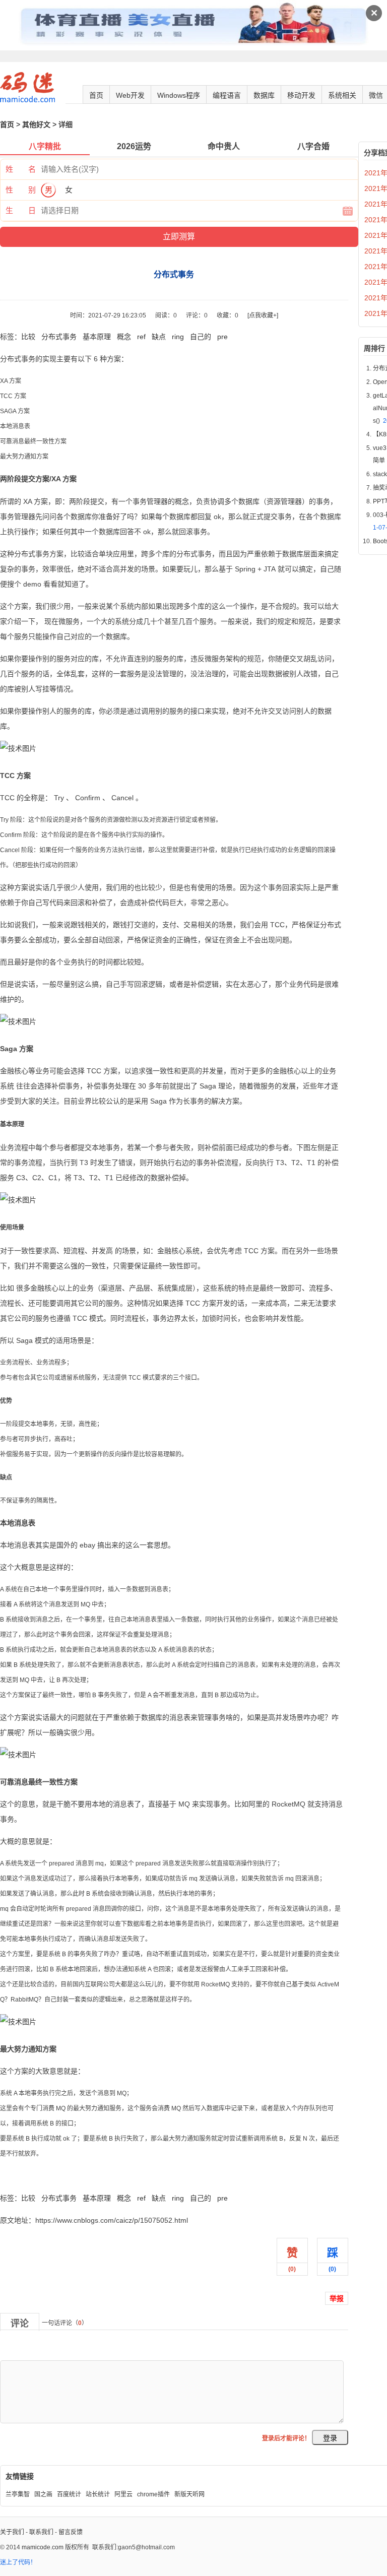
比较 (28, 337)
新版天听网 (189, 2494)
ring (178, 337)
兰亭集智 (18, 2494)
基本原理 (97, 337)
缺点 (159, 337)
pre (222, 337)
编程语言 (227, 95)
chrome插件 (153, 2494)
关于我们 (12, 2532)
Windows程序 (179, 95)
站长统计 (98, 2494)
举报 (337, 2298)
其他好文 (36, 124)
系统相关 (342, 95)
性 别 (21, 190)
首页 (96, 95)
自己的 (201, 337)
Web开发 (130, 95)
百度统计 (69, 2494)
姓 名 (21, 169)
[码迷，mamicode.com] (27, 100)
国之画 (43, 2494)
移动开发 (301, 95)
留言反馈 (71, 2532)
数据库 (264, 95)
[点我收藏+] (263, 315)
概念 (124, 337)
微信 (376, 95)
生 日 (21, 210)
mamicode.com (43, 2547)
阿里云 (123, 2494)
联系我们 (41, 2532)
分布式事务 (59, 337)
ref (141, 337)
